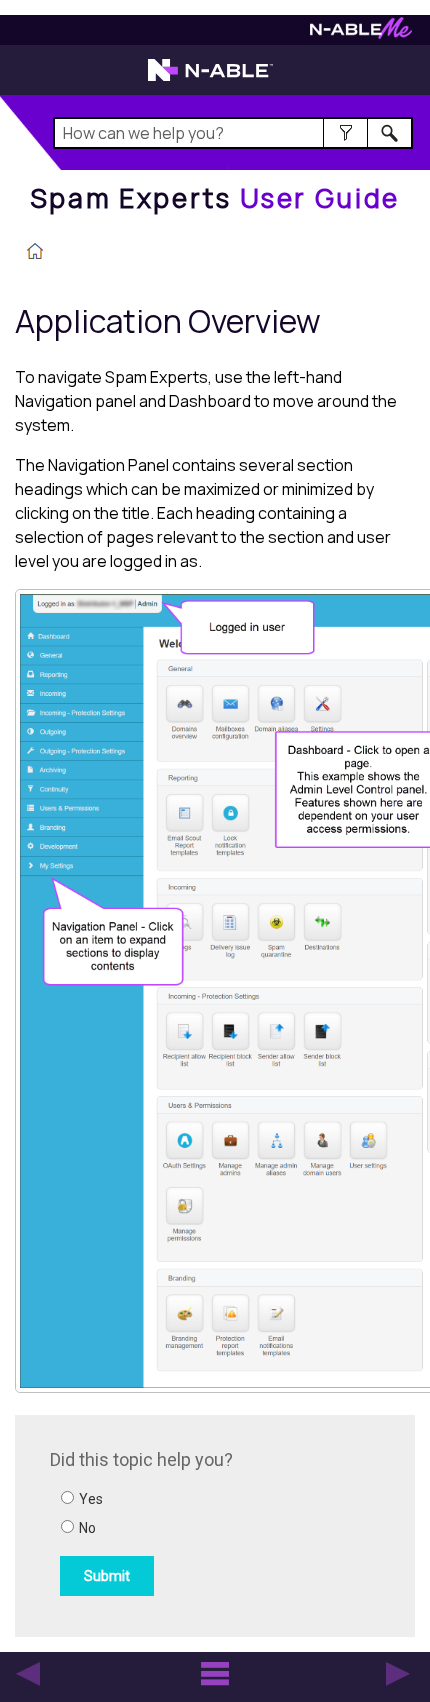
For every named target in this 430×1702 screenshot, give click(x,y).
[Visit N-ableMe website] (361, 33)
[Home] (35, 253)
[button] (345, 133)
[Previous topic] (28, 1674)
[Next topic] (398, 1674)
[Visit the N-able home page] (210, 79)
